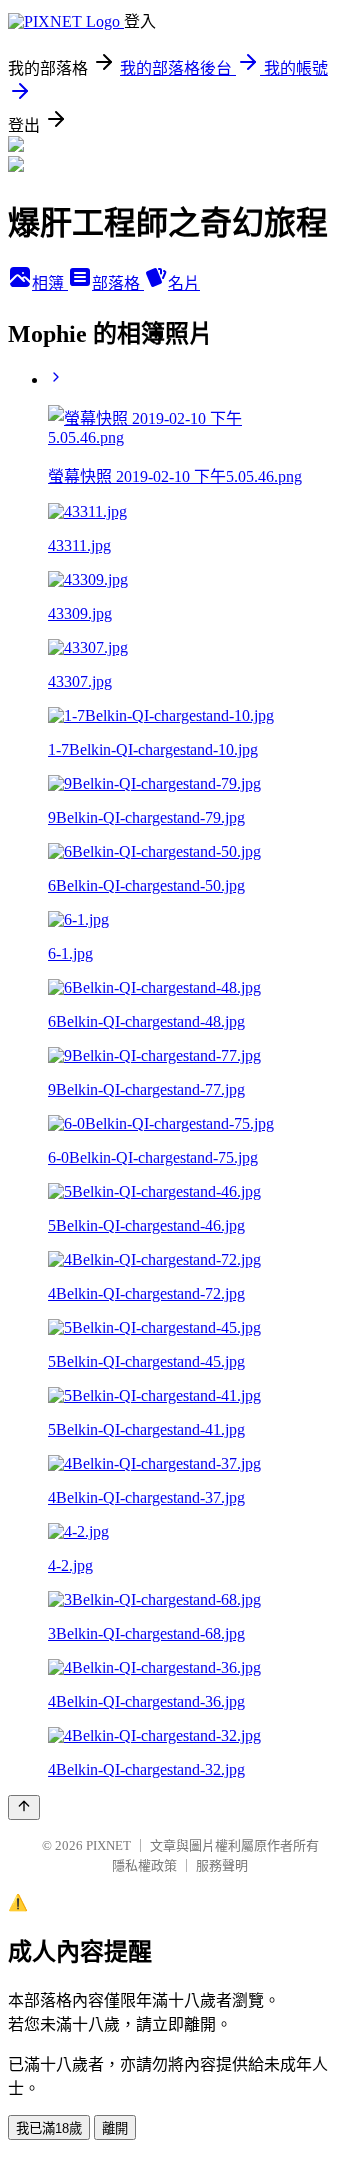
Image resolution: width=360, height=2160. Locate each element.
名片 (184, 283)
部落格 (118, 283)
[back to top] (24, 1807)
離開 (115, 2128)
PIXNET (108, 1845)
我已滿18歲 (49, 2128)
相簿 (50, 283)
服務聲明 (222, 1865)
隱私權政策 (144, 1865)
